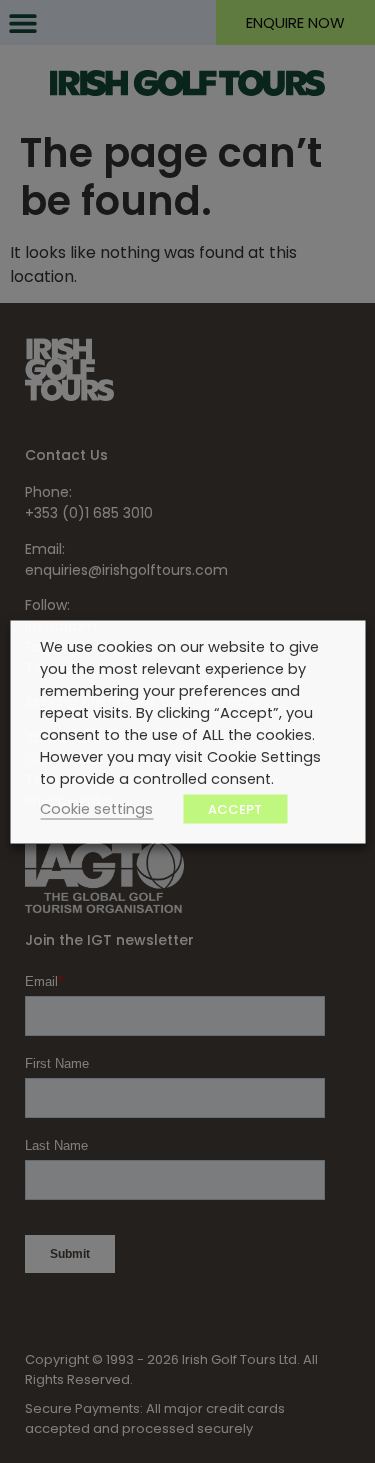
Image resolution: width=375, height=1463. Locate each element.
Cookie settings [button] (96, 808)
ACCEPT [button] (235, 808)
